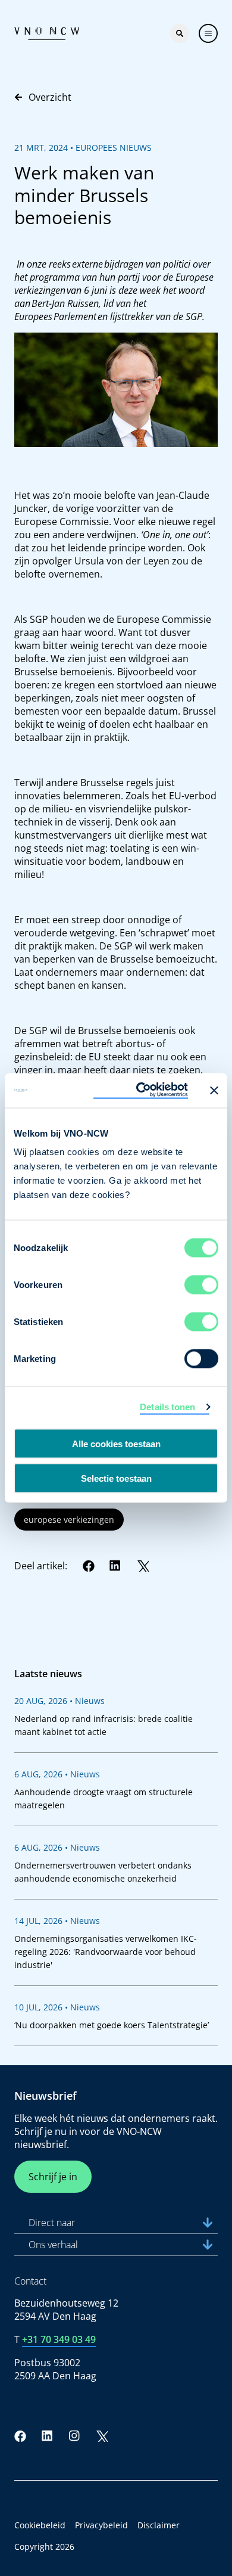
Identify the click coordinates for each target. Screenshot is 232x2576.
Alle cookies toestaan (116, 1443)
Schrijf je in (53, 2177)
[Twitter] (143, 1566)
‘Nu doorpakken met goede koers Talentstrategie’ (112, 2025)
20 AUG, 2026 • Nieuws (59, 1701)
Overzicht (50, 97)
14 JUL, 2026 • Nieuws (57, 1921)
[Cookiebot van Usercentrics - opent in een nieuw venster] (141, 1091)
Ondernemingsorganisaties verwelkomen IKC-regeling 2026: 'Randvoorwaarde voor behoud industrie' (106, 1952)
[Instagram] (74, 2436)
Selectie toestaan (116, 1478)
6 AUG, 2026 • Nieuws (57, 1774)
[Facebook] (89, 1566)
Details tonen (167, 1406)
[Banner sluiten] (214, 1090)
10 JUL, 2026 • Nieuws (57, 2007)
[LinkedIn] (115, 1566)
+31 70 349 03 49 (59, 2339)
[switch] (201, 1285)
